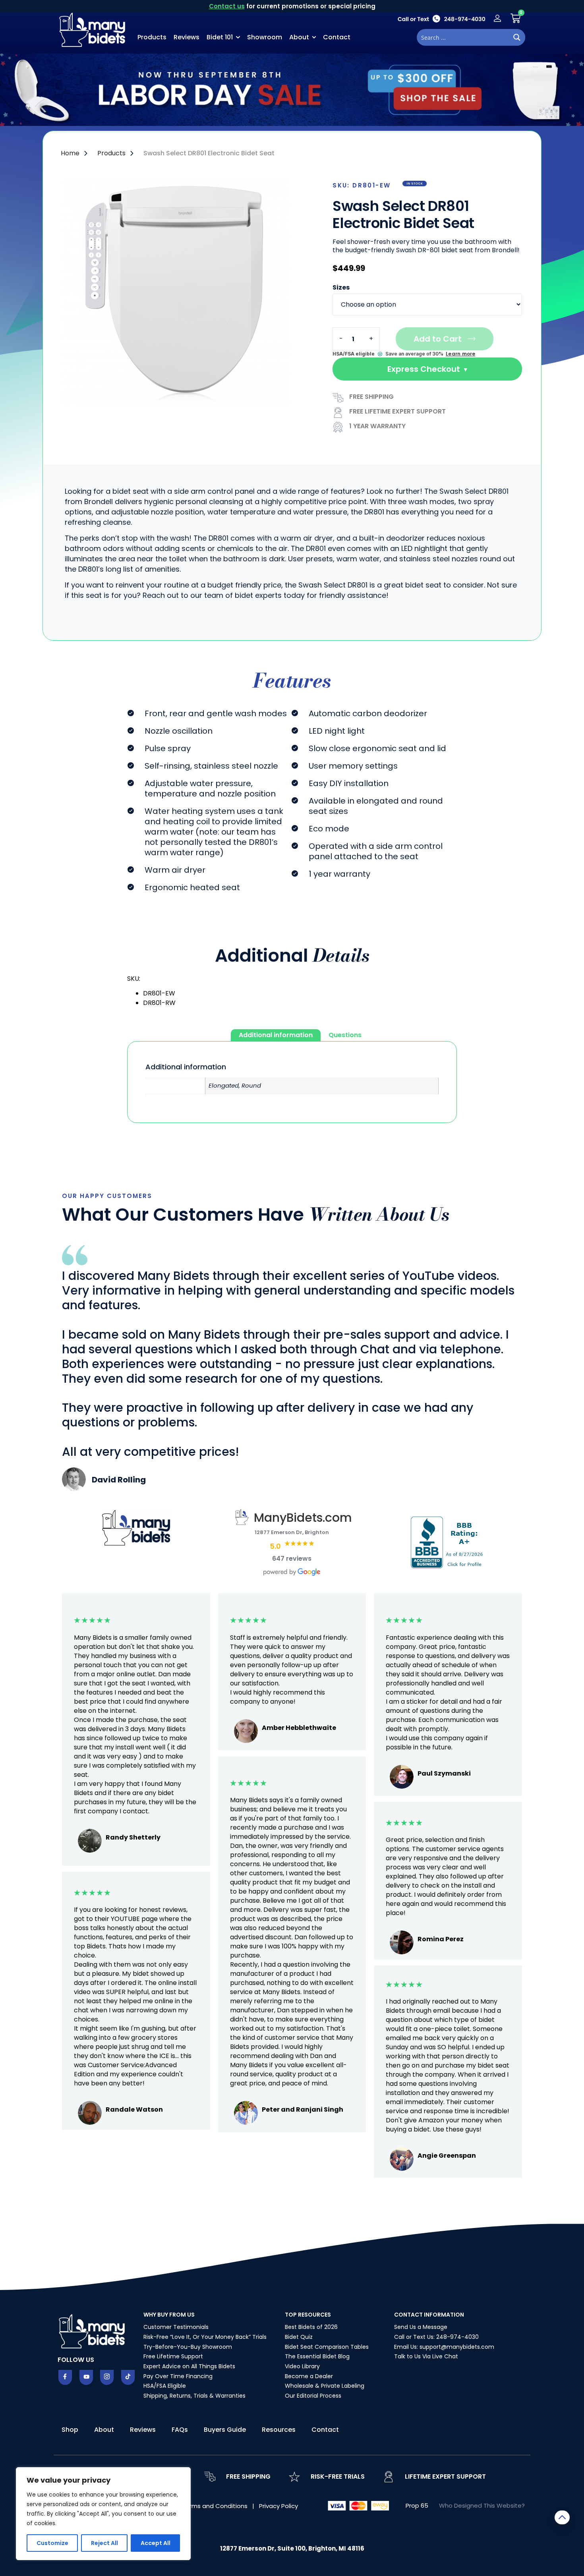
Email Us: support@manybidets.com (444, 2347)
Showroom (265, 37)
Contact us (227, 6)
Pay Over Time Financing (178, 2376)
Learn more (460, 354)
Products (152, 37)
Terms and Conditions (216, 2506)
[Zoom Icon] (185, 294)
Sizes (341, 288)
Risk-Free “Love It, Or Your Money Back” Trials (205, 2337)
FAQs (180, 2430)
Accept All (156, 2543)
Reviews (187, 37)
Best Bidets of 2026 (311, 2327)
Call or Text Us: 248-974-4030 (436, 2337)
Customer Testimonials (176, 2327)
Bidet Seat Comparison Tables (327, 2347)
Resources (279, 2430)
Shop (70, 2430)
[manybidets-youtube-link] (86, 2377)
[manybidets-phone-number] (441, 18)
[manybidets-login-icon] (497, 18)
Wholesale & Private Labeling (325, 2386)
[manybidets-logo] (93, 29)
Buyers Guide (225, 2430)
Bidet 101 (220, 37)
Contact (337, 37)
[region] (103, 2514)
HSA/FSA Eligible (165, 2386)
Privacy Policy (278, 2506)
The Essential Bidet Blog (317, 2356)
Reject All (104, 2543)
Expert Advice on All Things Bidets (189, 2366)
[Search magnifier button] (517, 37)
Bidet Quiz (299, 2337)
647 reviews (292, 1559)
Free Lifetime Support (173, 2356)
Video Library (302, 2366)
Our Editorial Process (313, 2396)
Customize (52, 2543)
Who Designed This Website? (482, 2505)
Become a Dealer (309, 2376)
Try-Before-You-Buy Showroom (188, 2347)
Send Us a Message (421, 2327)
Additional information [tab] (276, 1035)
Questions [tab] (345, 1035)
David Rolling (119, 1480)
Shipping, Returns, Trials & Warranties (194, 2396)
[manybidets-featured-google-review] (74, 1489)
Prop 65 (417, 2505)
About (299, 37)
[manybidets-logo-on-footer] (93, 2331)
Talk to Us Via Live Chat (426, 2356)
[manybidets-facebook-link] (65, 2377)
